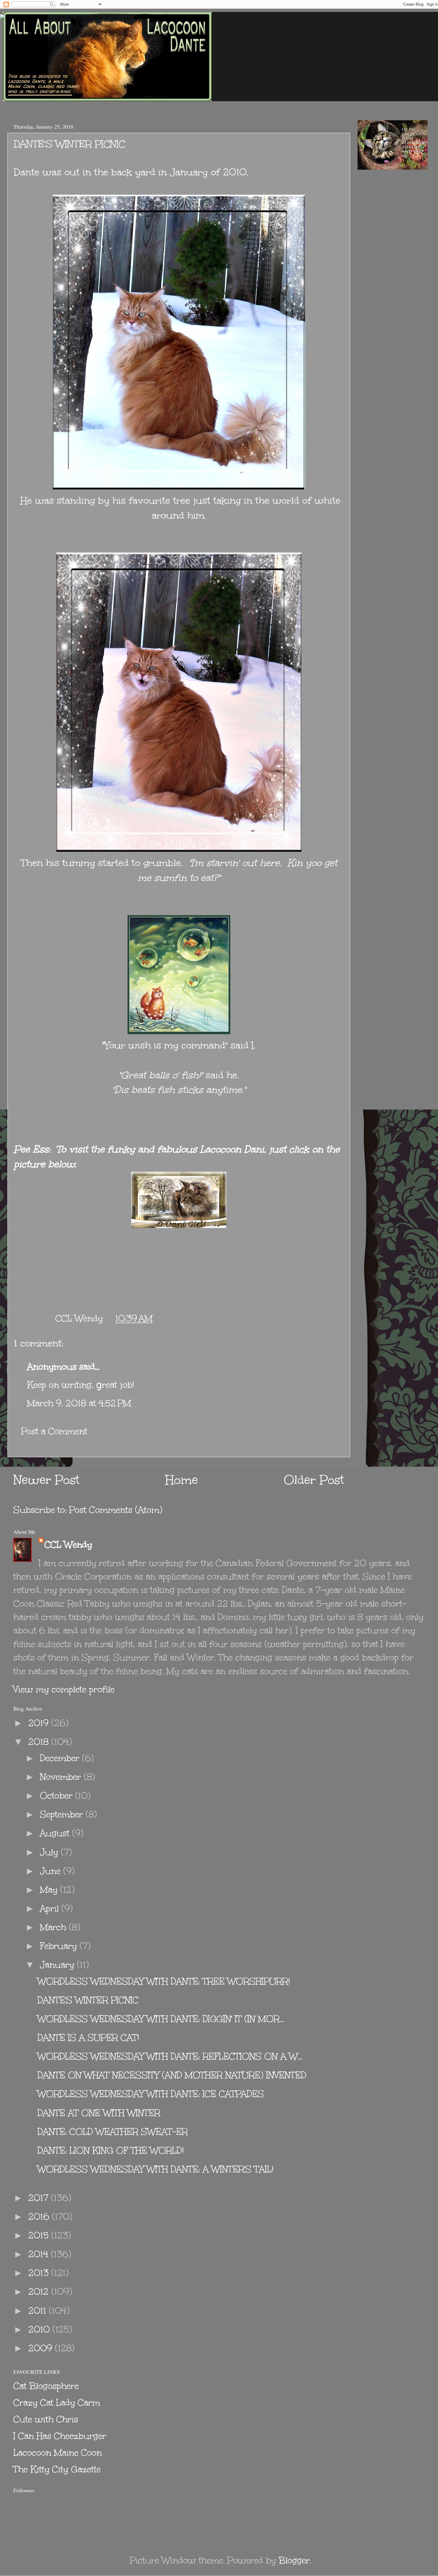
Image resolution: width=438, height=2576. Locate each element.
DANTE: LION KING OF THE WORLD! (111, 2150)
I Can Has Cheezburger (60, 2436)
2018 (40, 1742)
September (63, 1814)
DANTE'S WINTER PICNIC (88, 2000)
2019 (40, 1723)
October (58, 1796)
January (58, 1965)
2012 (40, 2292)
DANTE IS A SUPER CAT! (88, 2038)
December (61, 1758)
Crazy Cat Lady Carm (57, 2403)
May (50, 1890)
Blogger (294, 2560)
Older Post (314, 1480)
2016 (40, 2217)
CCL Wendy (68, 1545)
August (56, 1833)
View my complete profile (64, 1689)
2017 (40, 2198)
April (51, 1908)
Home (182, 1480)
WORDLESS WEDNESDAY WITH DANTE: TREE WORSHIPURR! (164, 1981)
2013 (40, 2273)
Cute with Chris (46, 2419)
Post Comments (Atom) (116, 1510)
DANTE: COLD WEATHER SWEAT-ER (113, 2132)
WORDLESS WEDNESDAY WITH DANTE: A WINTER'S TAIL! (156, 2169)
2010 (40, 2329)
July (50, 1852)
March (54, 1927)
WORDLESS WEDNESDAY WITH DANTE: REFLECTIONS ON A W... (170, 2056)
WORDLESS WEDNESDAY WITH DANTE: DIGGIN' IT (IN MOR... (161, 2019)
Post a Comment (54, 1431)
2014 (40, 2254)
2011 (39, 2311)
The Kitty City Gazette (57, 2469)
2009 (42, 2348)
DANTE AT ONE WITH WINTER (99, 2113)
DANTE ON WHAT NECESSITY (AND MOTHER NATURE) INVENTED (172, 2075)
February (60, 1946)
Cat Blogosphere (46, 2386)
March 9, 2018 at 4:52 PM (79, 1403)
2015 (40, 2235)
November (62, 1777)
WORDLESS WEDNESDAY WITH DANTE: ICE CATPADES (151, 2094)
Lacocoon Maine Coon (58, 2453)
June (52, 1871)
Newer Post (46, 1480)
